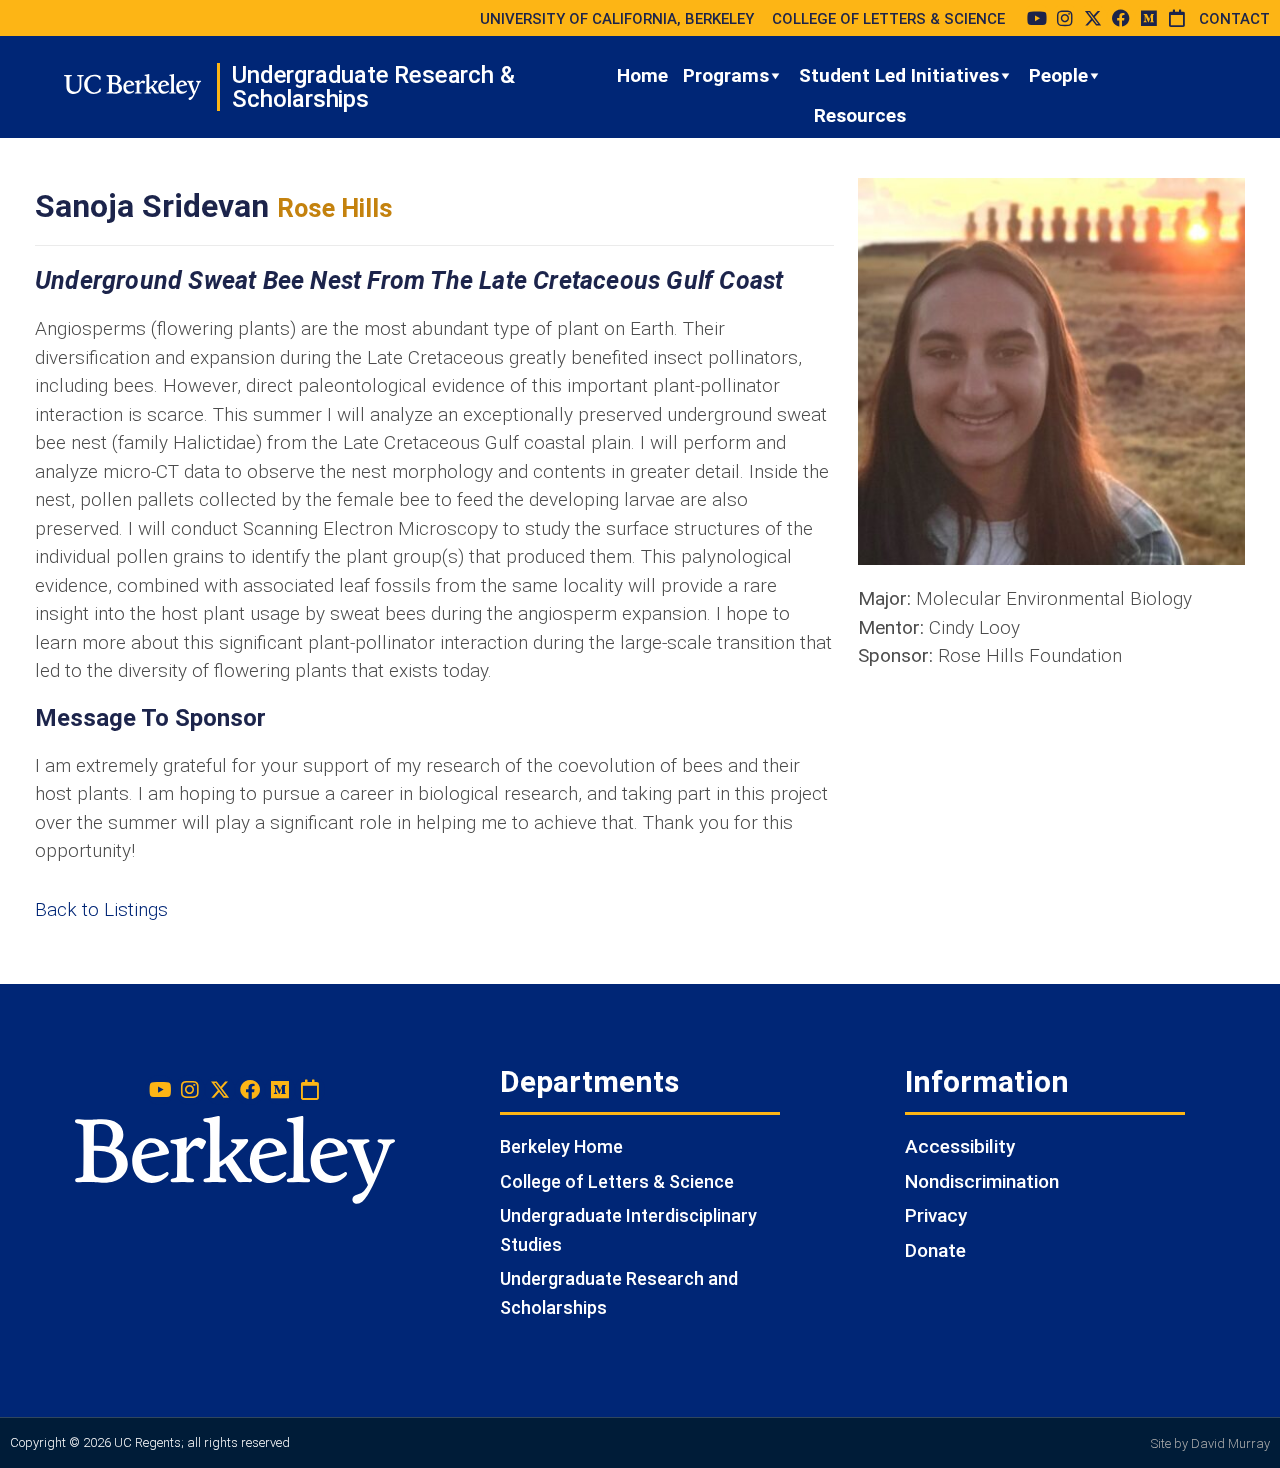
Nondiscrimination (982, 1181)
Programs (726, 75)
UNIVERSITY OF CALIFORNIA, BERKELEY (617, 19)
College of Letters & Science (617, 1181)
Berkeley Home (561, 1146)
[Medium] (1149, 18)
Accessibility (960, 1146)
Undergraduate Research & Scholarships (373, 87)
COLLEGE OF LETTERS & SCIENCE (888, 19)
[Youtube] (1037, 18)
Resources (860, 115)
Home (642, 75)
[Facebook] (1121, 18)
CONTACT (1234, 19)
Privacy (936, 1215)
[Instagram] (1065, 18)
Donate (935, 1250)
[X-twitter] (1093, 18)
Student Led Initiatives (899, 75)
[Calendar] (1177, 18)
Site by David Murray (1210, 1443)
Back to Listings (101, 909)
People (1058, 75)
